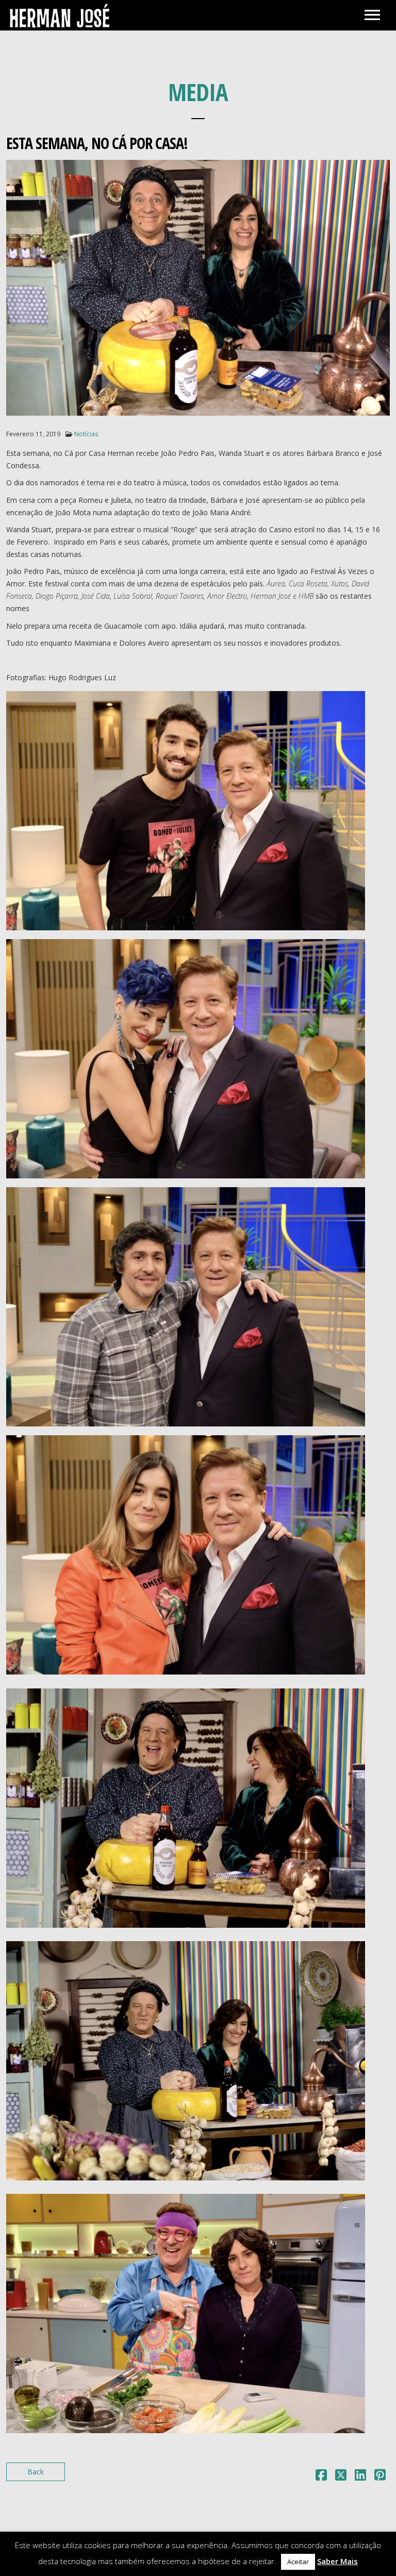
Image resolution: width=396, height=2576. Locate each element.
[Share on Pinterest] (380, 2477)
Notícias (86, 434)
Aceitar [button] (298, 2562)
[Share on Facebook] (321, 2477)
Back (36, 2472)
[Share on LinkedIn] (360, 2477)
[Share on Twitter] (341, 2477)
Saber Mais (337, 2561)
